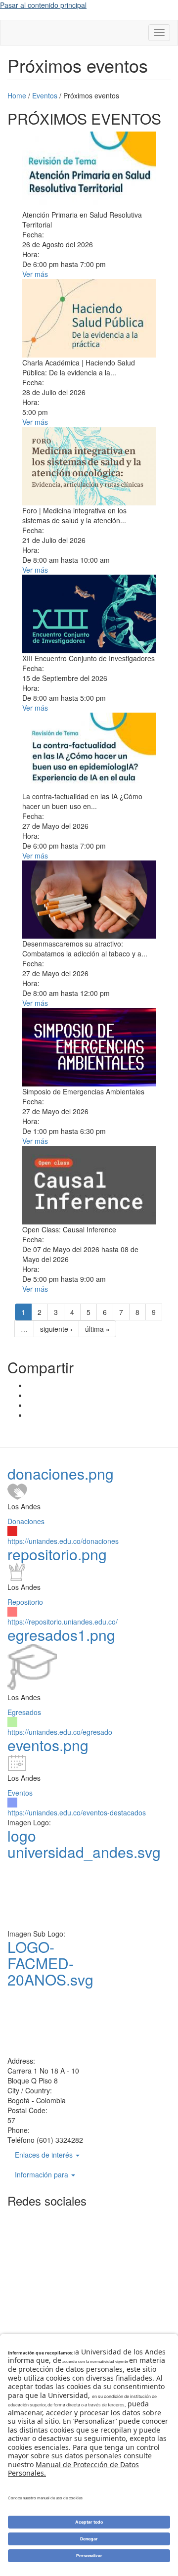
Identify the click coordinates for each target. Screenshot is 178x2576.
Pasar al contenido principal (43, 5)
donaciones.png (61, 1473)
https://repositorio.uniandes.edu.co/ (63, 1622)
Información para (43, 2174)
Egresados (24, 1712)
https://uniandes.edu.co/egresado (60, 1732)
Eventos (20, 1793)
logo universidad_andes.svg (84, 1844)
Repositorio (25, 1602)
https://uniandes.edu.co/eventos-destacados (77, 1812)
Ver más (35, 274)
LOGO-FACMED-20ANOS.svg (50, 1963)
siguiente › (56, 1329)
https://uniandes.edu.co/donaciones (63, 1541)
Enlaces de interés (45, 2155)
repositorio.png (57, 1554)
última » (97, 1329)
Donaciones (26, 1521)
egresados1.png (61, 1635)
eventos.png (48, 1745)
